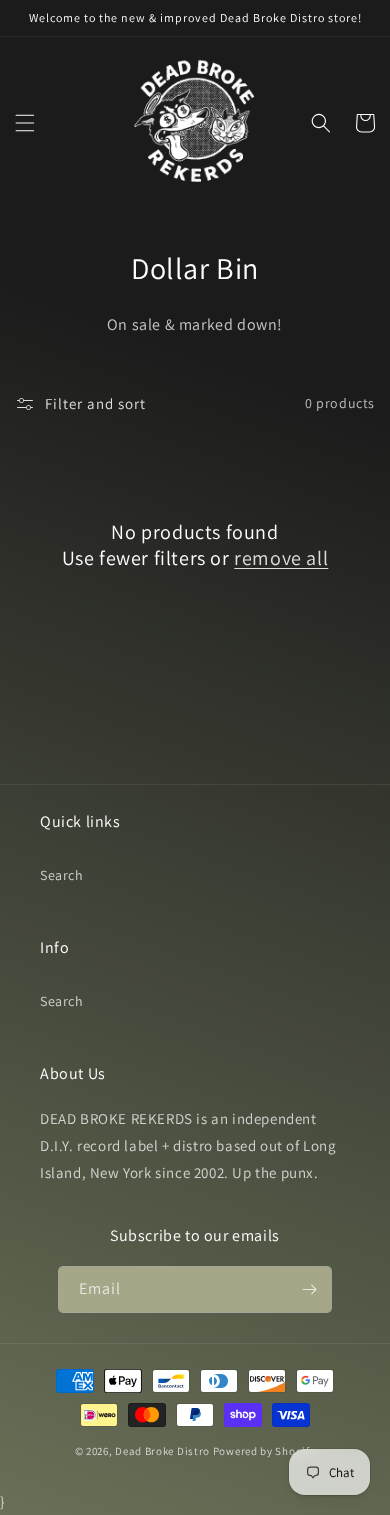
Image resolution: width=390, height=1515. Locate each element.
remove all (281, 558)
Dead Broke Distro (162, 1451)
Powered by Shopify (264, 1451)
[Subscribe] (309, 1289)
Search (62, 875)
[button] (25, 123)
